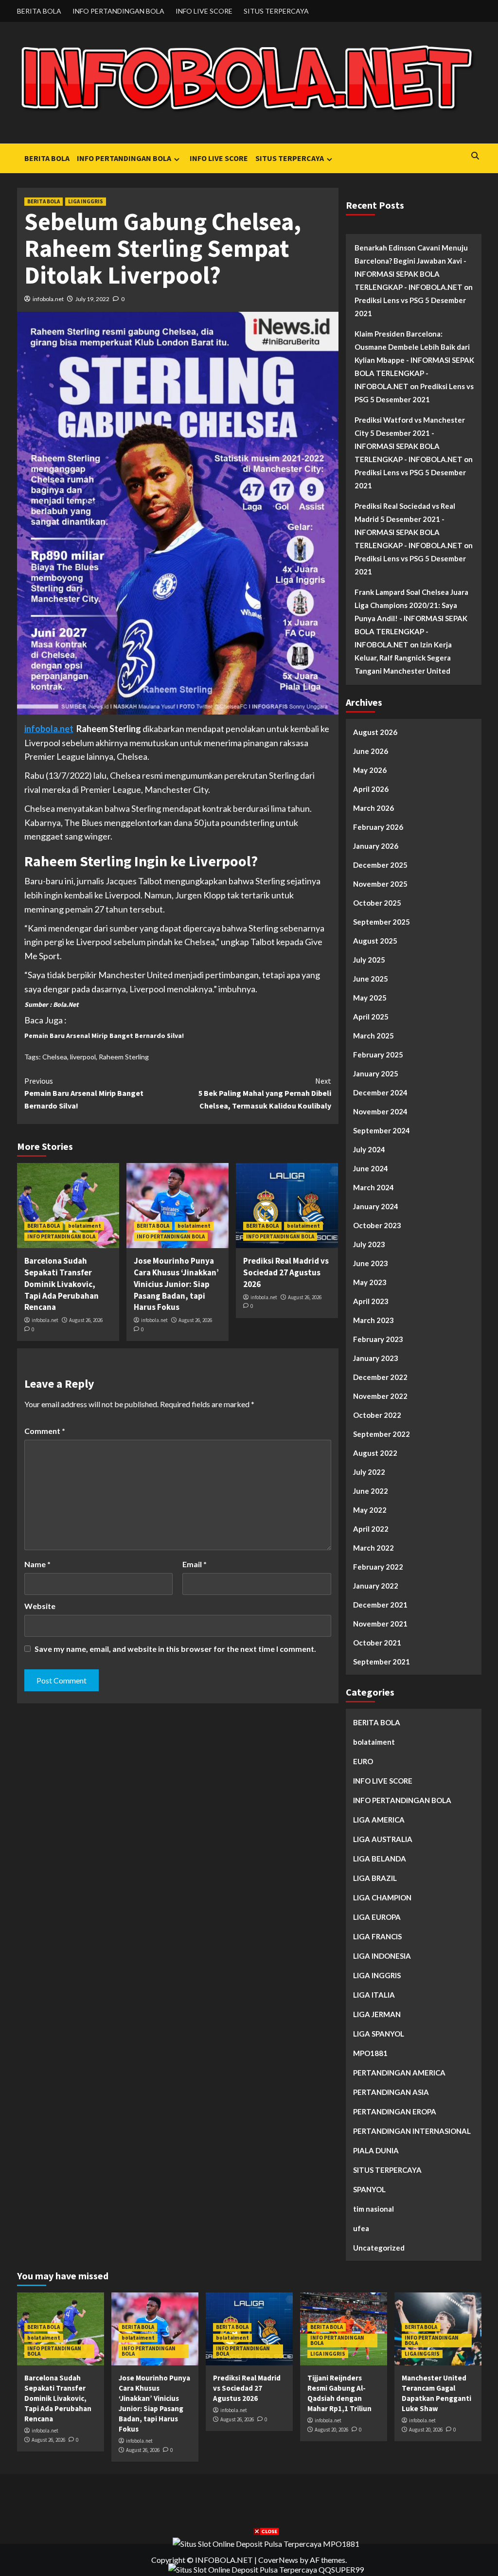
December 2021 (380, 1605)
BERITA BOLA (39, 11)
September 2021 (382, 1662)
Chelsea (55, 1057)
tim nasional (373, 2209)
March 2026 (373, 808)
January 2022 (376, 1586)
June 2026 (371, 751)
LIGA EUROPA (377, 1917)
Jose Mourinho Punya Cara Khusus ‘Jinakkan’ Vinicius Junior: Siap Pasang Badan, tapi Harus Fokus (176, 1284)
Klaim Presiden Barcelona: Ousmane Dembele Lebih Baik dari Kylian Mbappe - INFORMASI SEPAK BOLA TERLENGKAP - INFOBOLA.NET (414, 360)
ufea (361, 2228)
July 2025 (369, 960)
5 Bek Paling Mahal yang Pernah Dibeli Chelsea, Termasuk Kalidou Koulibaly (265, 1093)
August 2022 (375, 1453)
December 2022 (380, 1377)
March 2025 (373, 1036)
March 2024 (373, 1187)
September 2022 (382, 1434)
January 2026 (376, 846)
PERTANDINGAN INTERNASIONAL (412, 2131)
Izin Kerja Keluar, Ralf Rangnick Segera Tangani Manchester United (403, 658)
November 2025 (380, 884)
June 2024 (371, 1168)
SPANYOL (369, 2189)
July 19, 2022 (92, 299)
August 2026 (375, 732)
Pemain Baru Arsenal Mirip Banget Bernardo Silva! (104, 1036)
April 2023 (371, 1301)
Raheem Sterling (124, 1057)
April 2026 (371, 789)
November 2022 (380, 1396)
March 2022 (373, 1548)
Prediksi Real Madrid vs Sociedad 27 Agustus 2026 (286, 1272)
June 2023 (371, 1263)
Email (195, 1564)
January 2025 (376, 1073)
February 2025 (378, 1055)
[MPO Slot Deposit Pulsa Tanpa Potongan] (266, 2543)
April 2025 (371, 1017)
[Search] (475, 156)
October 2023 (377, 1225)
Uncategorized (379, 2248)
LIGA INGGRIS (86, 201)
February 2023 (378, 1339)
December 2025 (380, 865)
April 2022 (371, 1529)
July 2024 (369, 1149)
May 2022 (370, 1510)
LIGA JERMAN (377, 2014)
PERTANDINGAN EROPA (395, 2111)
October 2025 (377, 903)
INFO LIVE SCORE (204, 11)
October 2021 (377, 1643)
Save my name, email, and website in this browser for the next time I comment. (175, 1649)
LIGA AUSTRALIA (383, 1839)
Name (37, 1564)
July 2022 (369, 1472)
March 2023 (373, 1320)
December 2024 (380, 1092)
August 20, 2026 (331, 2430)
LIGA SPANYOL (379, 2034)
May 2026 (370, 770)
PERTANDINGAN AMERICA (399, 2073)
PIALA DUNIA (376, 2150)
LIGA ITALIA (374, 1995)
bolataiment (85, 1226)
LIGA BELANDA (380, 1859)
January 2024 (376, 1206)
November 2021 (380, 1624)
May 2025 (370, 998)
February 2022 (378, 1567)
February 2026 (378, 827)
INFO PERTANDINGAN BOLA (118, 11)
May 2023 (370, 1282)
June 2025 (371, 979)
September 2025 (382, 922)
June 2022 (371, 1491)
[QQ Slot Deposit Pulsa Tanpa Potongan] (266, 2568)
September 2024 (382, 1130)
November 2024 (380, 1111)
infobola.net (48, 299)
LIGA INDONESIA (382, 1956)
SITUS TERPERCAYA (276, 11)
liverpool (83, 1057)
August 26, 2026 (86, 1320)
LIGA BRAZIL (375, 1878)
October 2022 (377, 1415)
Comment (45, 1431)
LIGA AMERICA (379, 1820)
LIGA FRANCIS (377, 1936)
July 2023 (369, 1244)
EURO (363, 1761)
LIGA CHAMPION (382, 1897)
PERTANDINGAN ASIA (391, 2092)
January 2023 (376, 1358)
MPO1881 (370, 2053)
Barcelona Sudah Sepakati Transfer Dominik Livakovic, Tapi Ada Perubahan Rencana (62, 1284)
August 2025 (375, 941)
